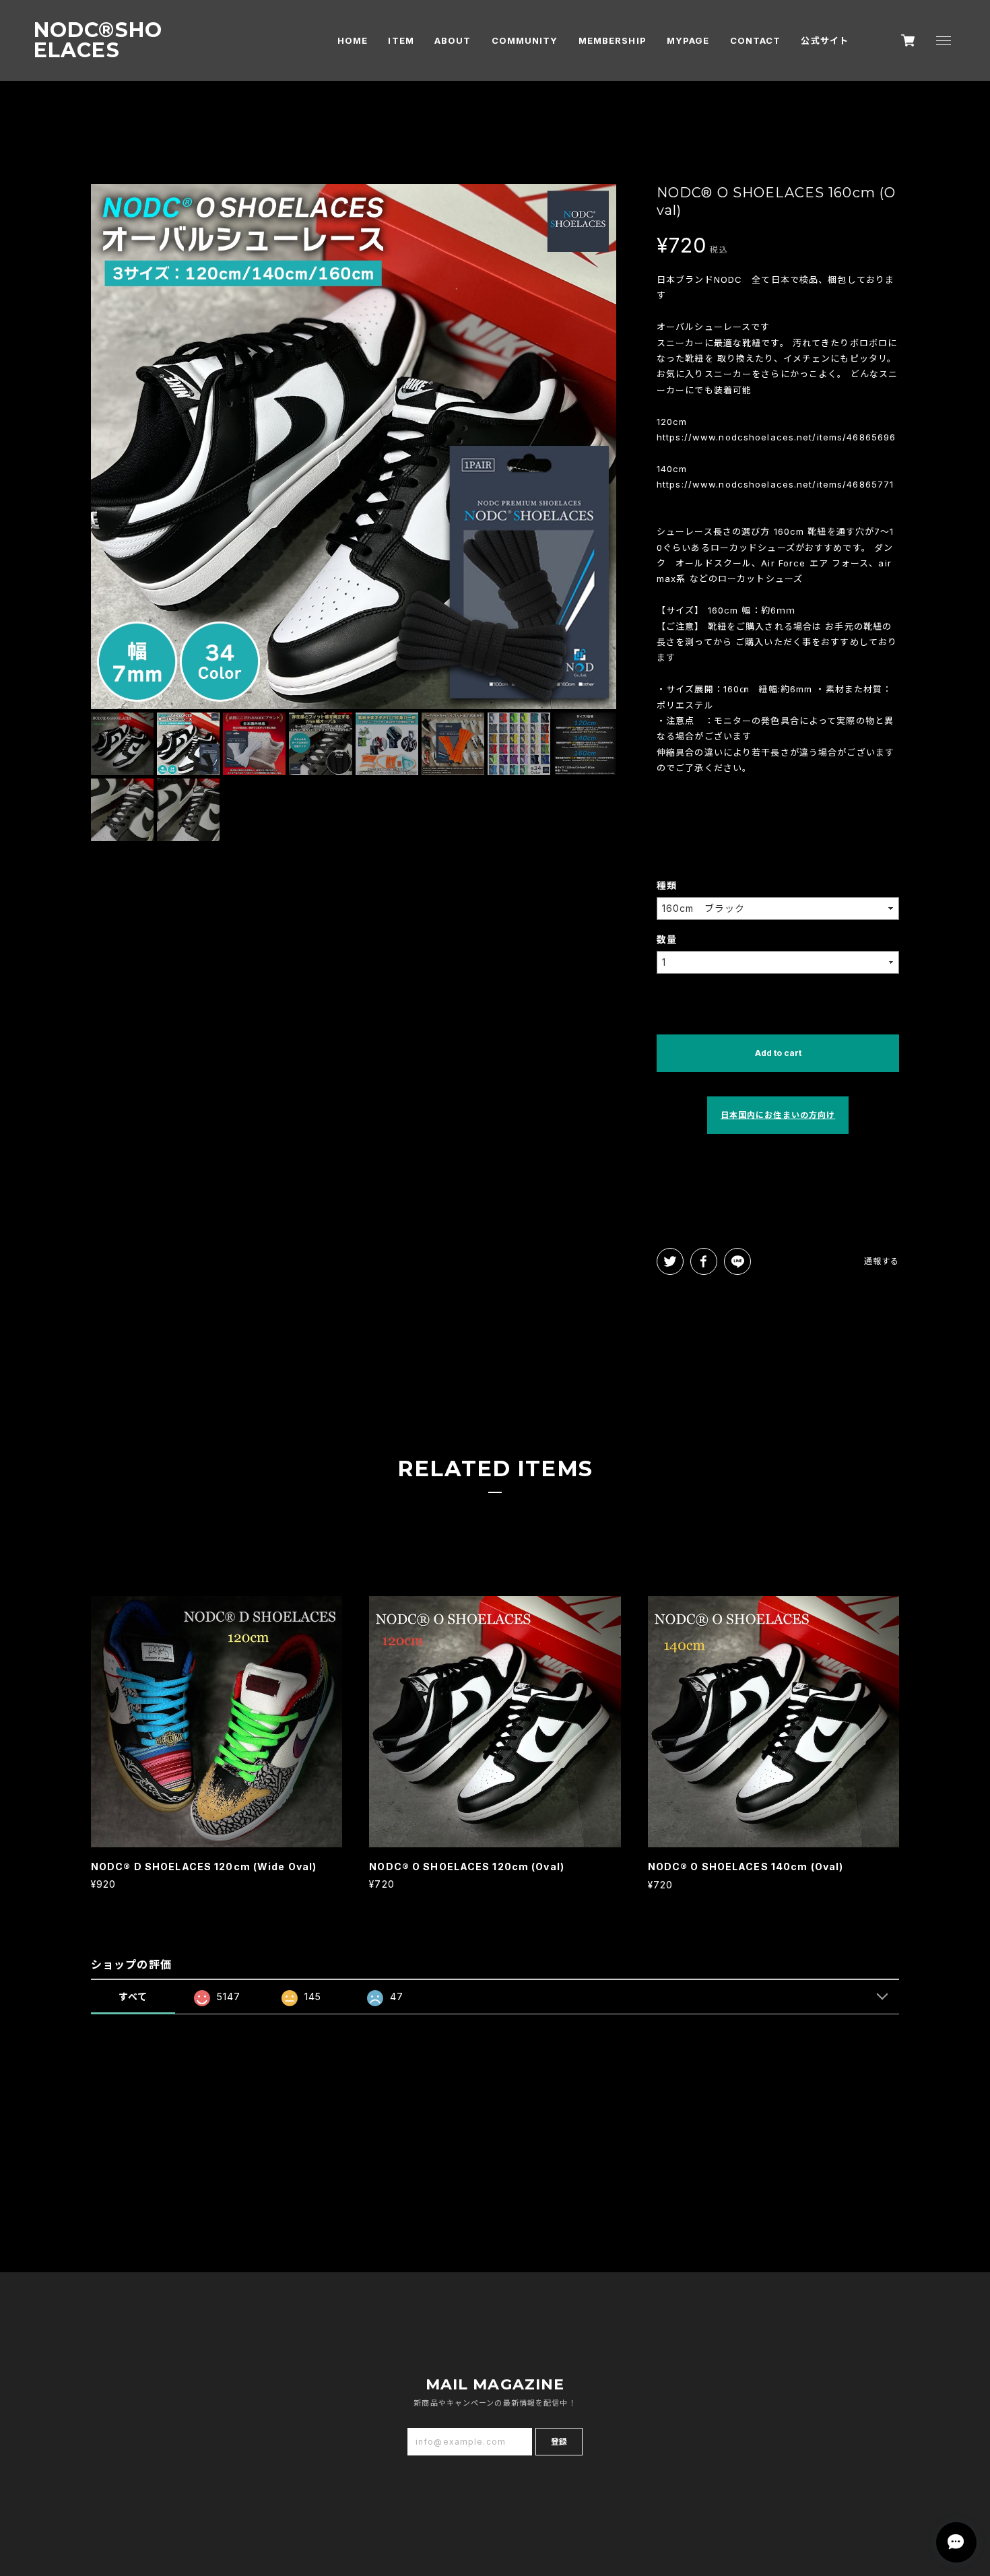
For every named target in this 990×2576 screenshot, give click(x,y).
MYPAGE (688, 40)
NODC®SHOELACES (98, 40)
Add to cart (778, 1053)
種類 (667, 885)
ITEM (401, 40)
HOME (353, 40)
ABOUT (453, 40)
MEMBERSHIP (613, 40)
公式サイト (825, 40)
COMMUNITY (525, 40)
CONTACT (756, 40)
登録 (559, 2442)
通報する (882, 1261)
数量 (667, 939)
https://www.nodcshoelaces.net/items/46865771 (775, 484)
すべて (133, 1996)
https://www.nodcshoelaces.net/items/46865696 (776, 437)
